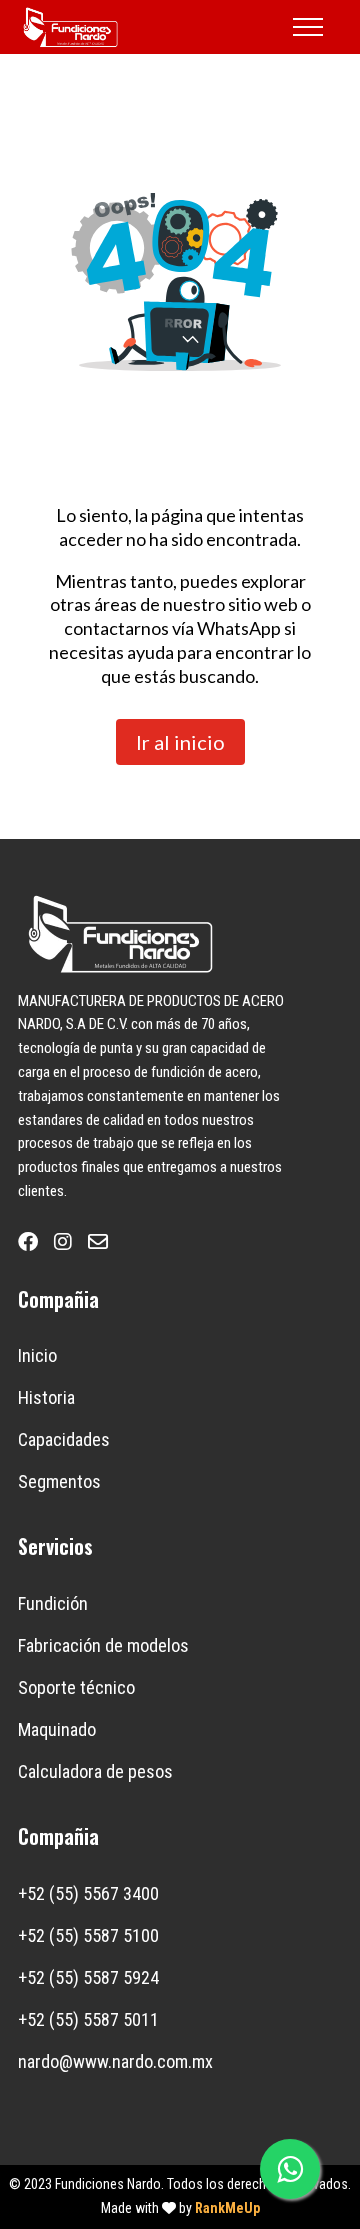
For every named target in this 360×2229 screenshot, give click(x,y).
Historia (46, 1397)
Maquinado (57, 1729)
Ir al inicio (180, 742)
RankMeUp (227, 2208)
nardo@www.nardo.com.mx (115, 2061)
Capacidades (64, 1439)
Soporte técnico (76, 1687)
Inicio (37, 1355)
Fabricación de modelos (103, 1645)
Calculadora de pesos (95, 1771)
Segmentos (59, 1481)
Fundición (53, 1603)
